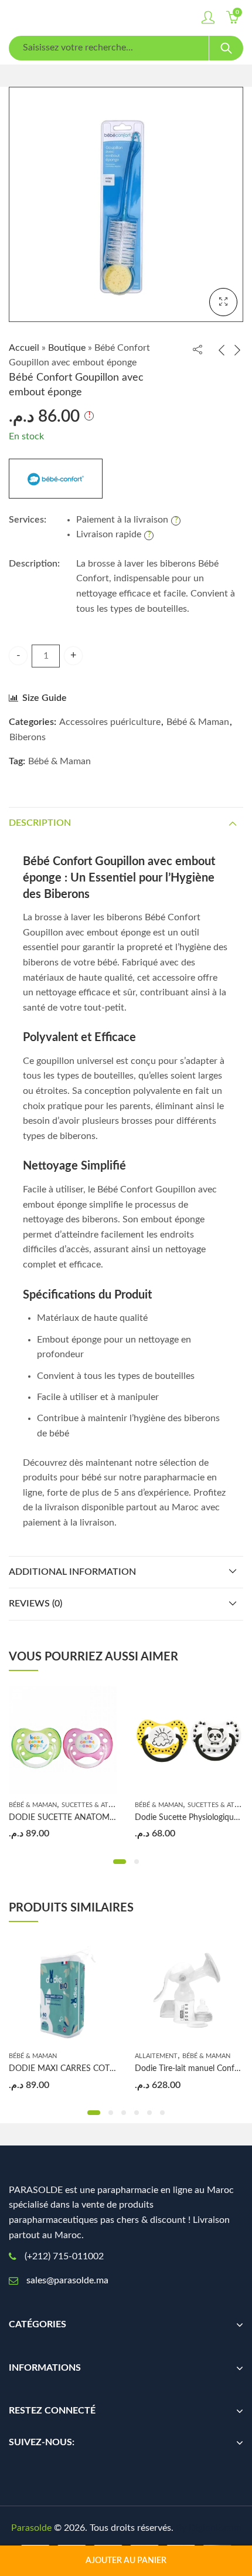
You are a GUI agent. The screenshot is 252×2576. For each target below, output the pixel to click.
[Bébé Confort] (56, 479)
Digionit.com (215, 2528)
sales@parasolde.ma (67, 2280)
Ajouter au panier (126, 2561)
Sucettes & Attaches (97, 1805)
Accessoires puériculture (110, 722)
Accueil (24, 348)
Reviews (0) (35, 1604)
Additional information (72, 1572)
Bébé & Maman (198, 722)
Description (40, 823)
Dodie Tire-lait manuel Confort (190, 2069)
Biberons (28, 737)
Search (226, 48)
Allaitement (156, 2056)
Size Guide (45, 698)
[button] (120, 1862)
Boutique (67, 348)
